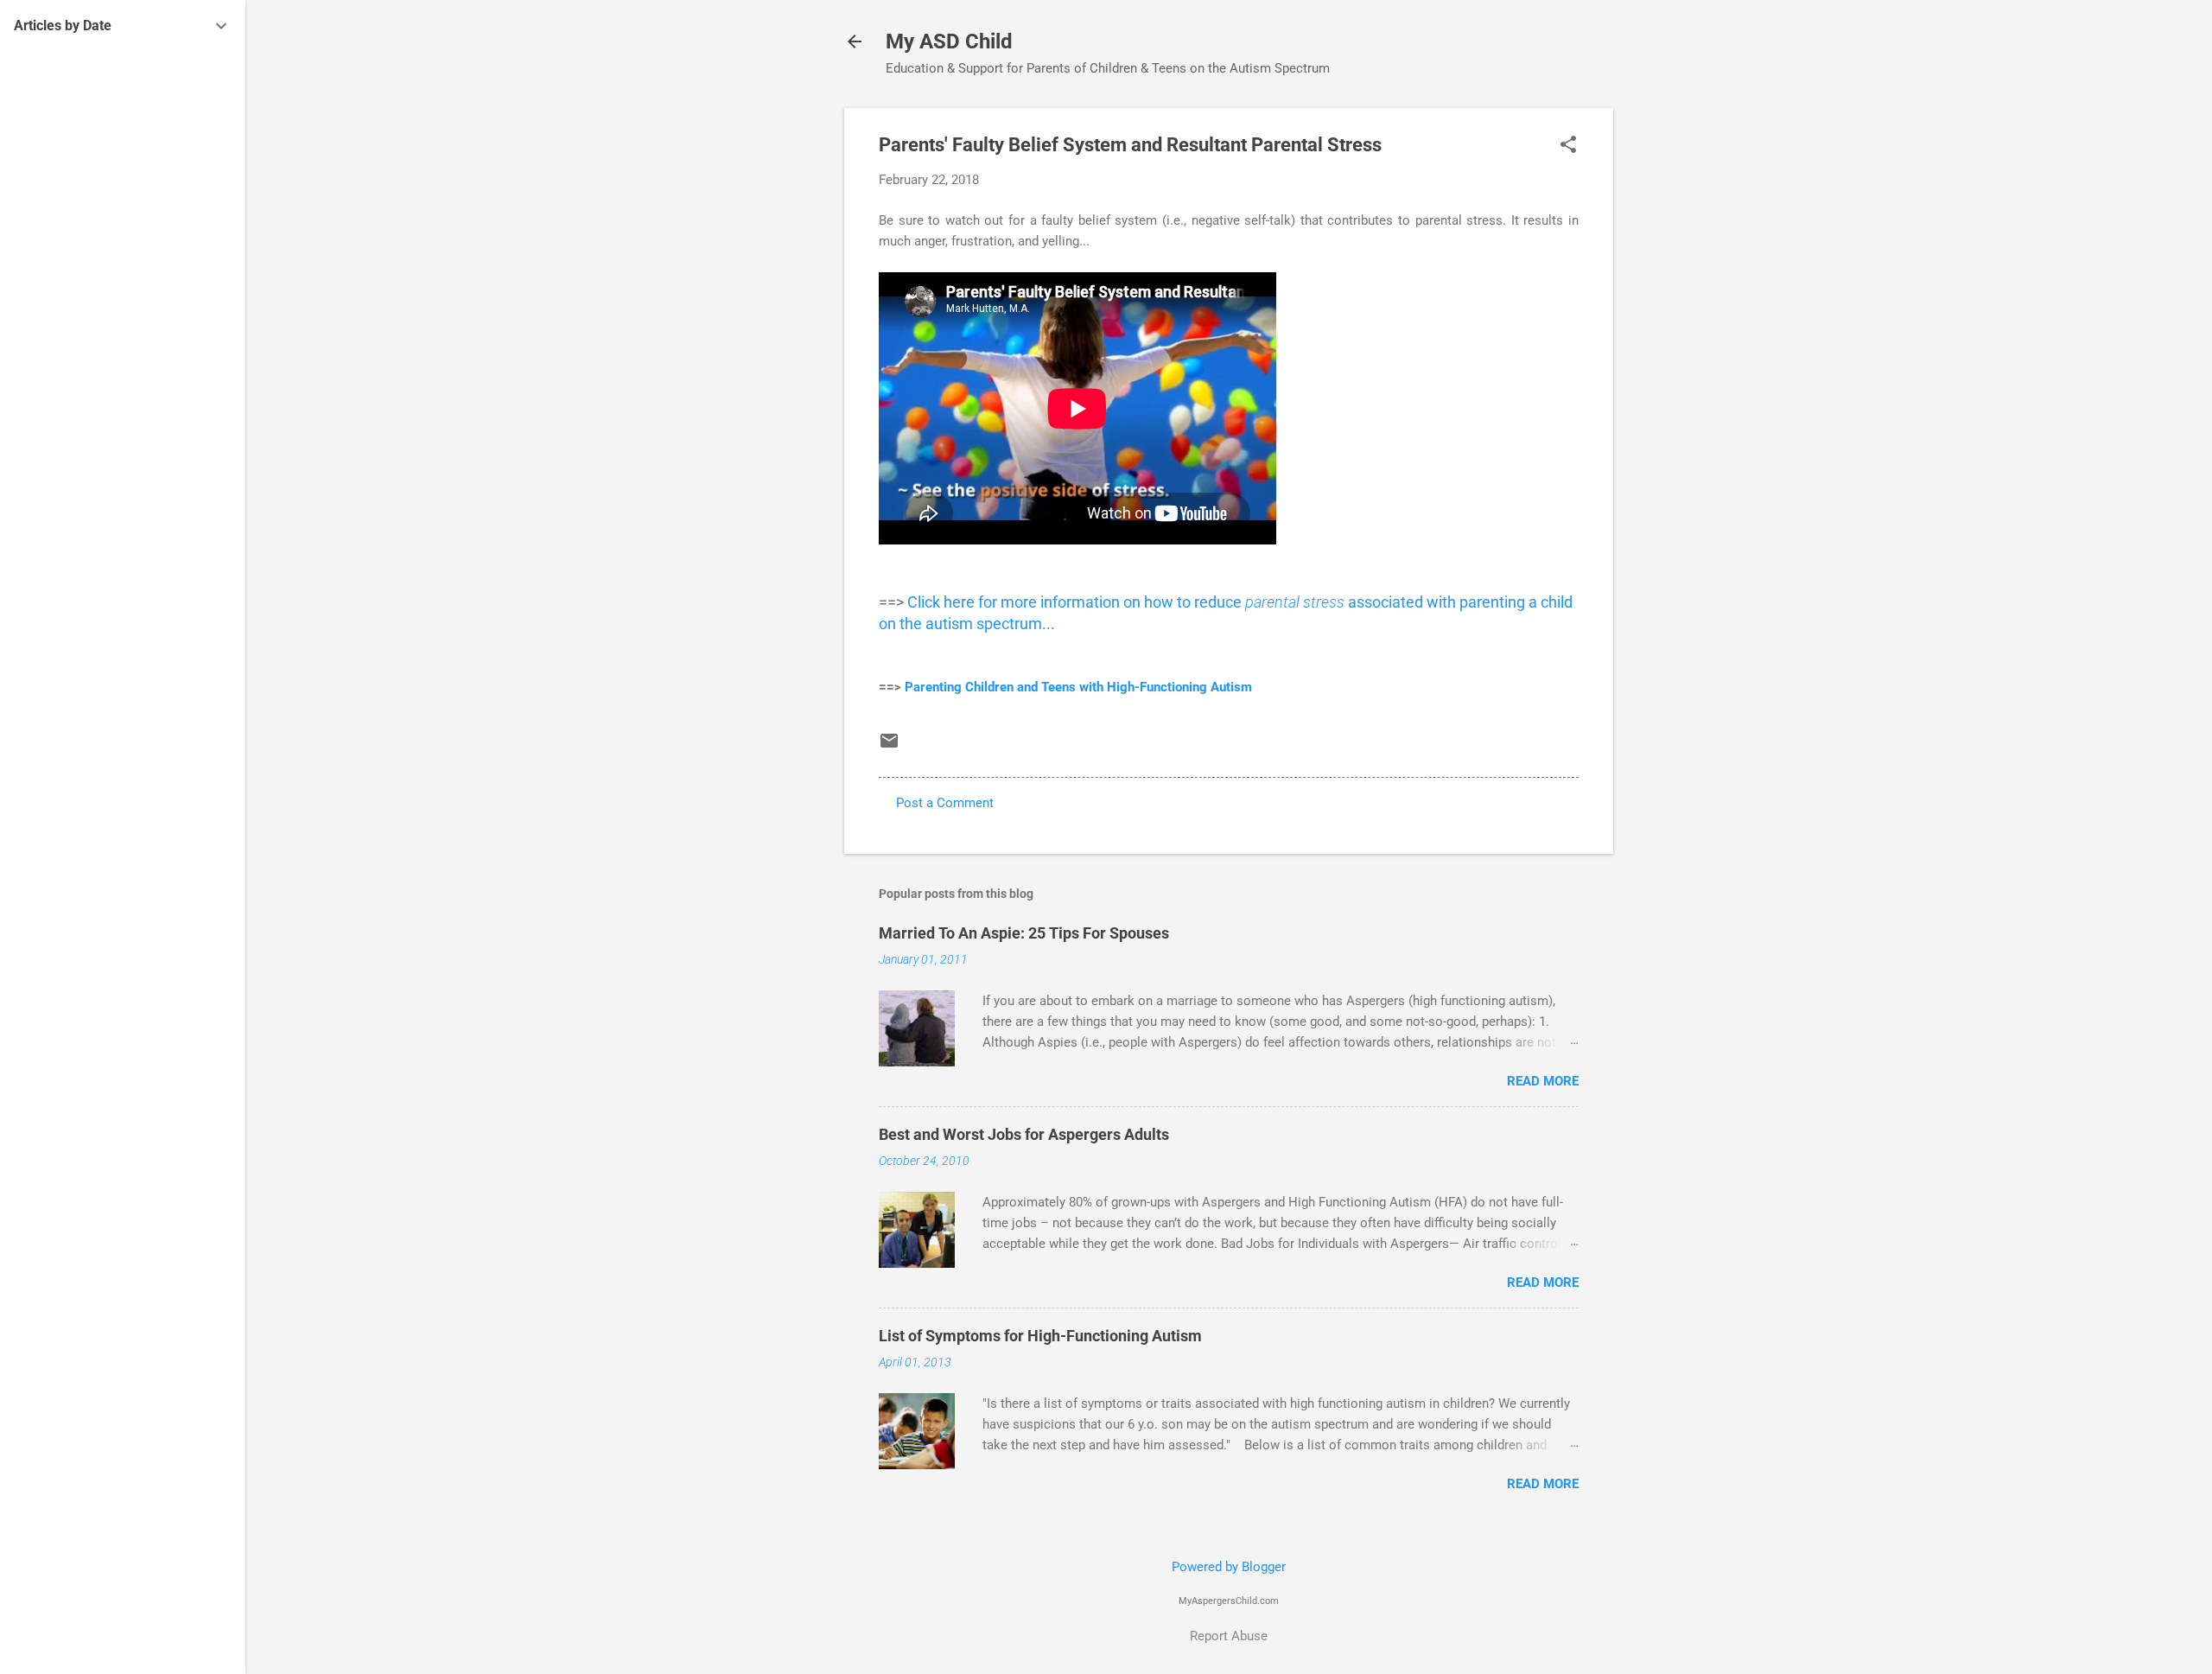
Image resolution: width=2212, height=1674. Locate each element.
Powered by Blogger (1229, 1567)
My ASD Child (949, 41)
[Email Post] (889, 747)
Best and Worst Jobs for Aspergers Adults (1024, 1134)
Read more (1543, 1081)
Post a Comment (945, 803)
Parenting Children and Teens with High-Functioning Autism (1078, 687)
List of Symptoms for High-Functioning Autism (1040, 1336)
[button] (1568, 146)
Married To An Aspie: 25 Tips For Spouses (1024, 933)
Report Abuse (1229, 1636)
